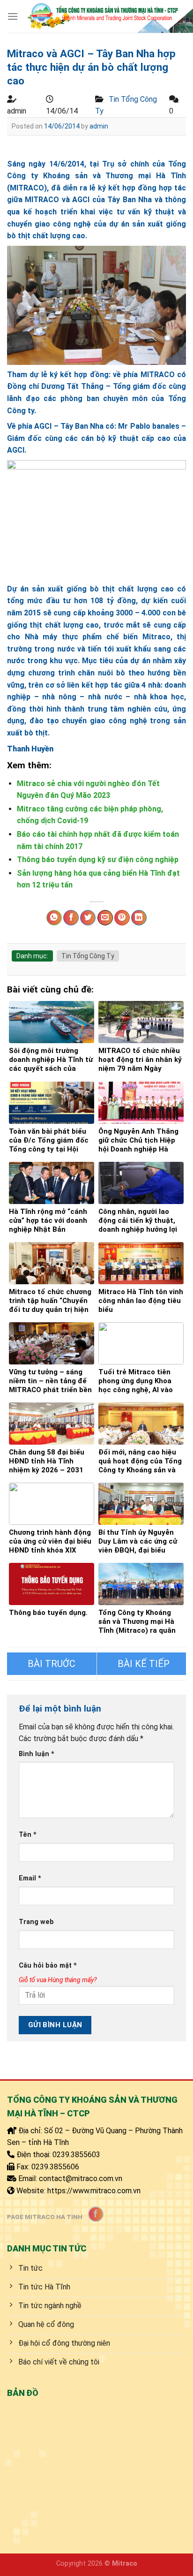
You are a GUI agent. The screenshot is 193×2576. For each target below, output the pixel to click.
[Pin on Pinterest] (122, 918)
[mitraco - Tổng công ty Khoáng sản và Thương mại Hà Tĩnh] (102, 16)
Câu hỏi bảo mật (48, 1966)
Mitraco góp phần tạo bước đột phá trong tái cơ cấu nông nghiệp (52, 1664)
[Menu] (13, 16)
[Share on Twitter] (88, 918)
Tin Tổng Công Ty (88, 956)
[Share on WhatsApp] (54, 918)
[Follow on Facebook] (96, 2214)
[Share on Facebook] (71, 918)
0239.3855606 (55, 2167)
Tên (28, 1835)
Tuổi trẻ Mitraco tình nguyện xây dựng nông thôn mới (142, 1664)
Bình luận (37, 1754)
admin (99, 126)
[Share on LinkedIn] (139, 918)
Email (30, 1878)
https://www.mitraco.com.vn (94, 2191)
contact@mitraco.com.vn (81, 2178)
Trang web (36, 1922)
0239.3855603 (76, 2155)
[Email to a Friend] (105, 918)
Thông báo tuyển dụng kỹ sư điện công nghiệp (98, 860)
